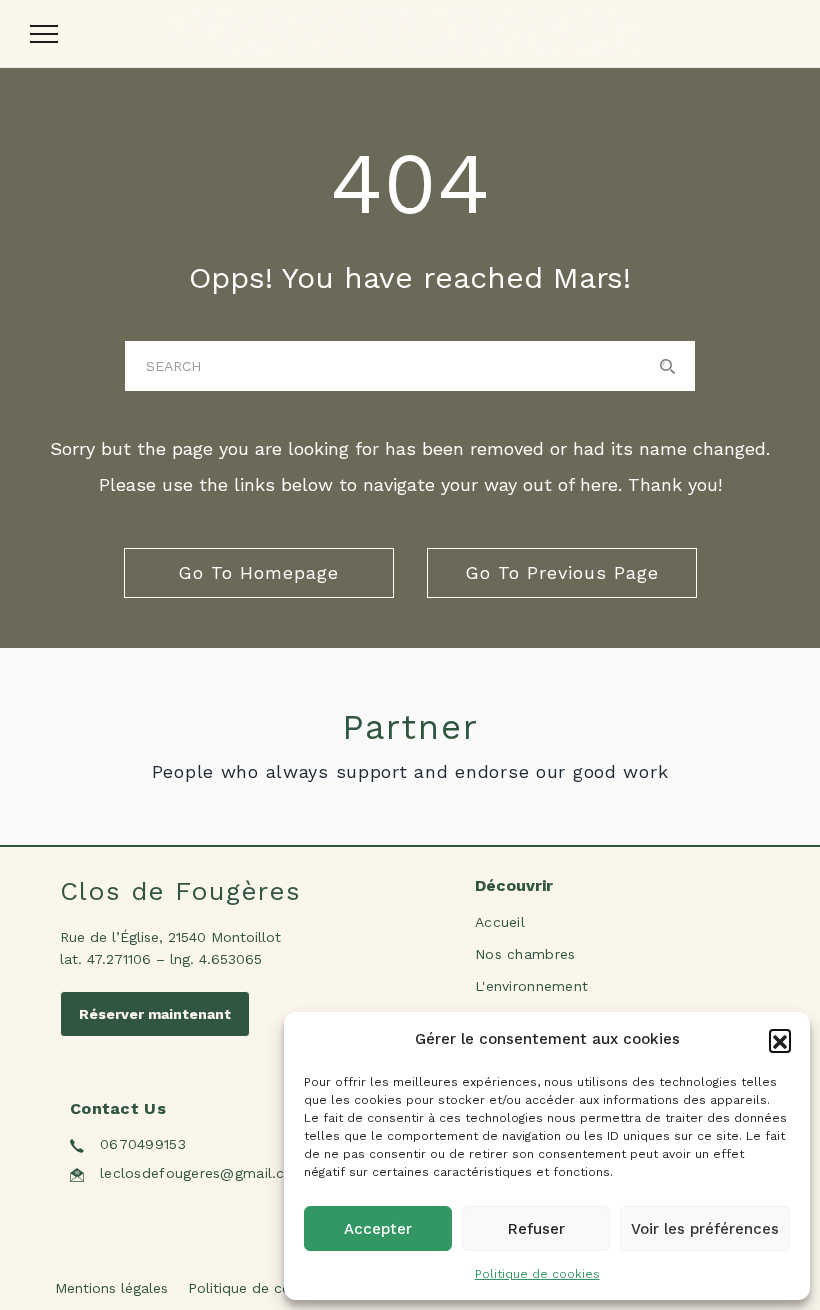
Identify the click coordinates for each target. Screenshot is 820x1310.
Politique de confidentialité (279, 1288)
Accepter (378, 1229)
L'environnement (531, 986)
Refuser (536, 1229)
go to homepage (258, 572)
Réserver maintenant (155, 1014)
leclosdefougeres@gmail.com (203, 1173)
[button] (780, 1040)
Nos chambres (525, 954)
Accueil (500, 922)
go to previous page (562, 572)
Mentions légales (111, 1288)
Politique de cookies (537, 1274)
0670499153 (143, 1144)
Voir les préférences (705, 1229)
